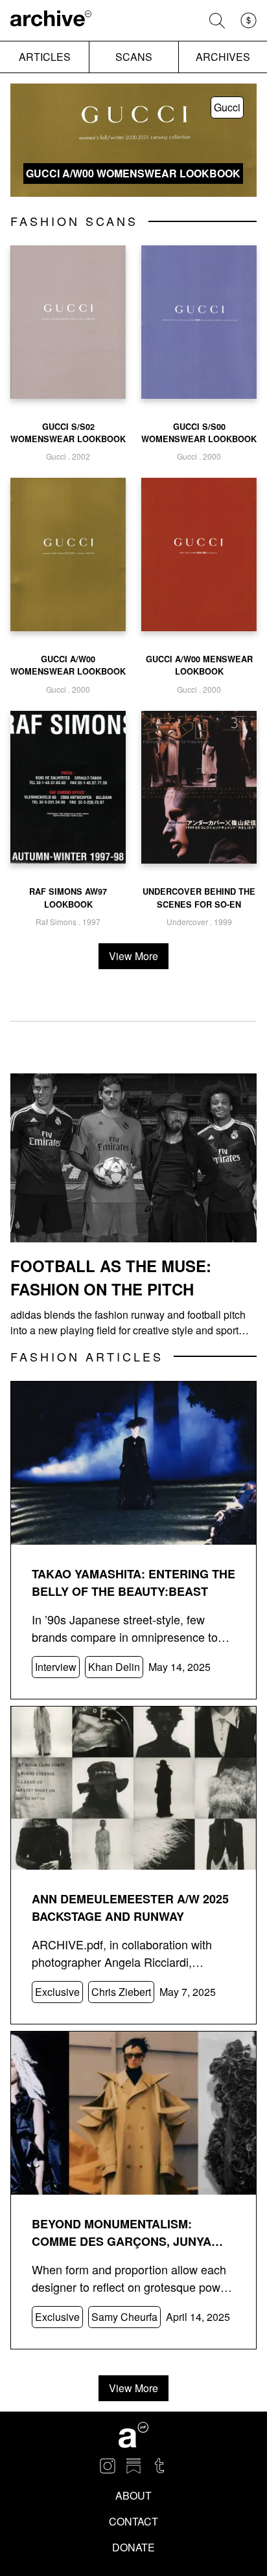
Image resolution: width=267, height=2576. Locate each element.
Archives (223, 57)
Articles (45, 57)
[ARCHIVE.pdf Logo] (51, 20)
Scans (134, 57)
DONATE (133, 2547)
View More (133, 956)
